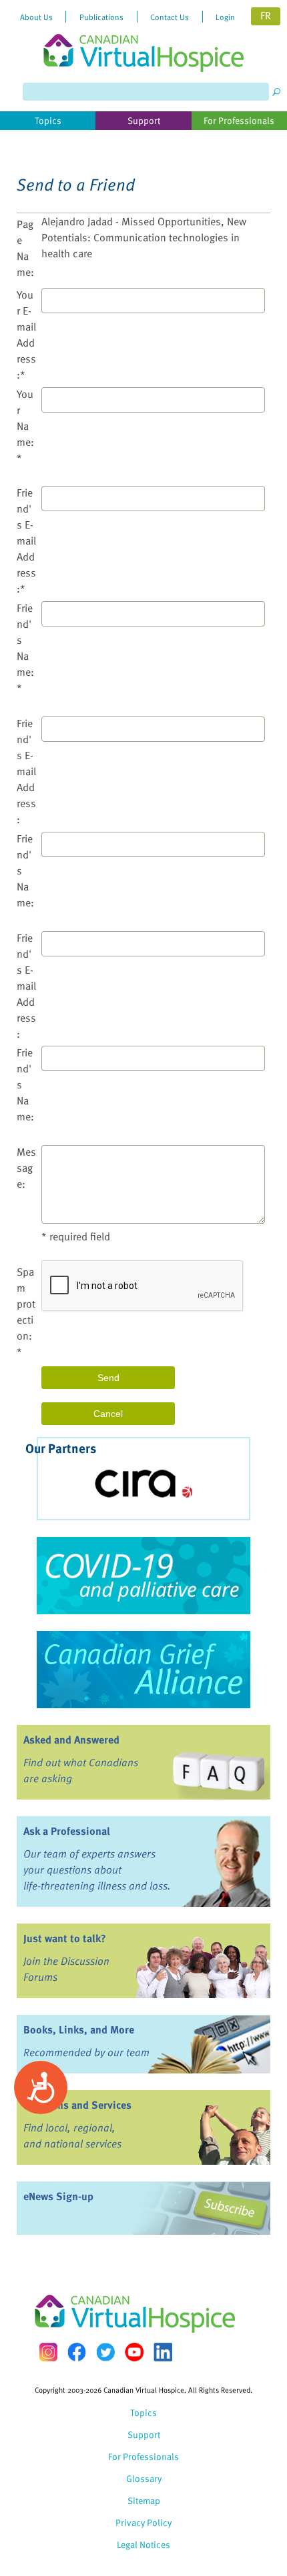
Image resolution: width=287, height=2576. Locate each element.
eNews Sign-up (58, 2196)
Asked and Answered (71, 1740)
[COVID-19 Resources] (143, 1576)
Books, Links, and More (79, 2029)
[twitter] (105, 2352)
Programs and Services (77, 2105)
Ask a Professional (67, 1831)
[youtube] (134, 2352)
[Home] (143, 36)
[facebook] (77, 2352)
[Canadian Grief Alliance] (143, 1670)
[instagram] (48, 2352)
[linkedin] (163, 2352)
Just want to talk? (65, 1938)
